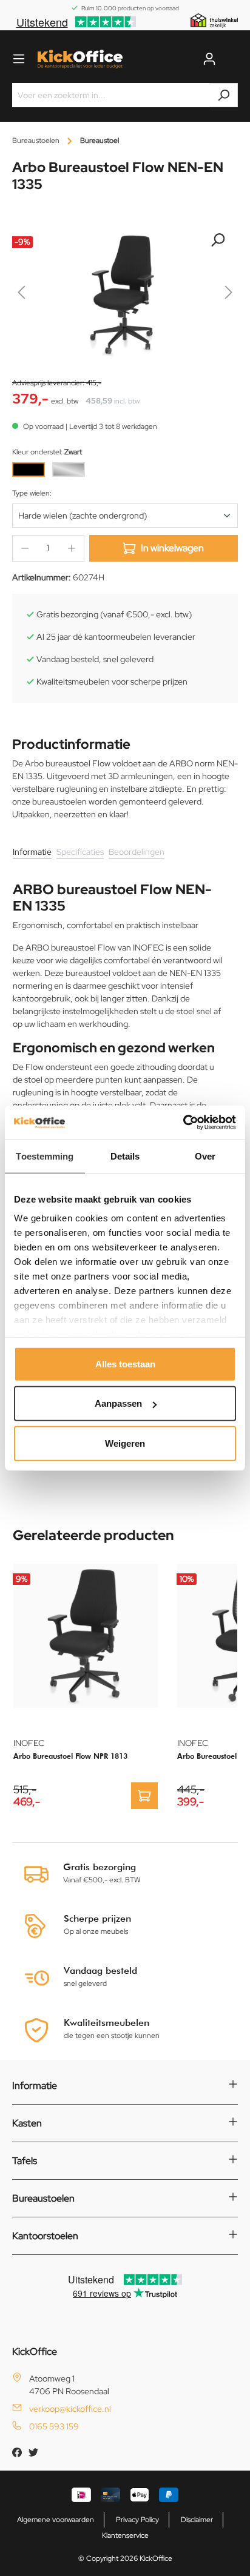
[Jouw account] (209, 59)
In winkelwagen (172, 548)
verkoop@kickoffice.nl (70, 2409)
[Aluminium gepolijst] (69, 470)
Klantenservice (125, 2535)
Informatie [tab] (32, 852)
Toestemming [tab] (45, 1156)
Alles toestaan (125, 1363)
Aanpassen (118, 1403)
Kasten (27, 2123)
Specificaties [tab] (80, 852)
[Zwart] (29, 470)
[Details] (144, 1796)
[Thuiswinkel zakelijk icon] (214, 20)
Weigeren (125, 1443)
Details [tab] (125, 1156)
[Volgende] (229, 295)
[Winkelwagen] (231, 59)
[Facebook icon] (18, 2454)
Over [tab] (205, 1156)
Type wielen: (32, 493)
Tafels (25, 2161)
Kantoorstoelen (45, 2236)
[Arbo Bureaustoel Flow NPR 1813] (86, 1636)
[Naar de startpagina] (80, 59)
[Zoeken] (224, 95)
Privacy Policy (137, 2520)
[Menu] (19, 59)
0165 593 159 (54, 2426)
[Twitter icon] (33, 2454)
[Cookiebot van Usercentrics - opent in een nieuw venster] (183, 1123)
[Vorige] (21, 295)
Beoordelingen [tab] (137, 852)
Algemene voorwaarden (56, 2520)
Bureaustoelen (43, 2198)
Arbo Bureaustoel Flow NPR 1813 (70, 1756)
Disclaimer (197, 2520)
